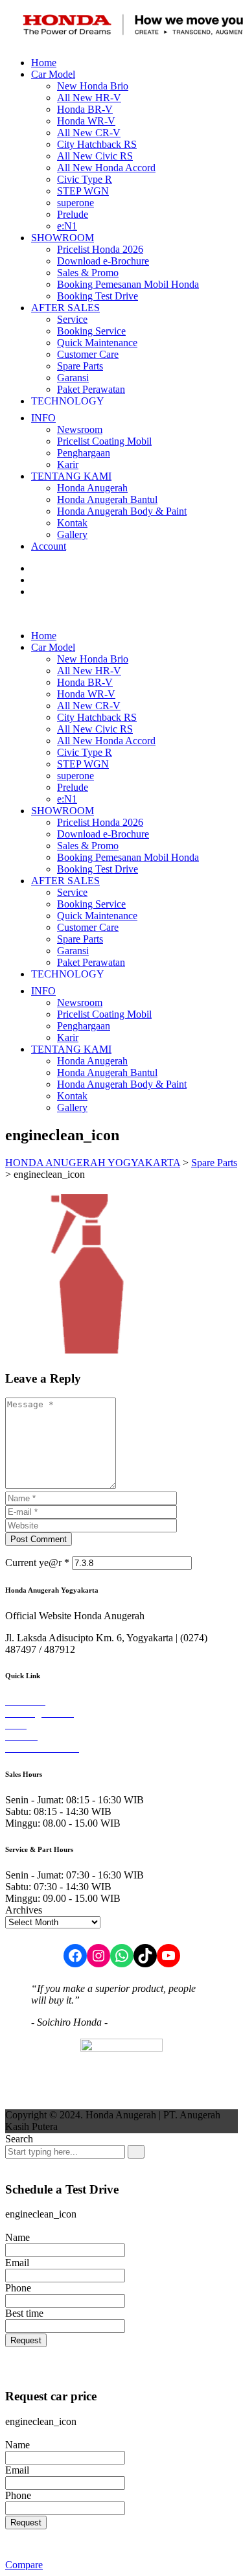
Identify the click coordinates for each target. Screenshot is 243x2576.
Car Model (53, 74)
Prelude (73, 214)
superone (75, 203)
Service (72, 319)
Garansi (73, 378)
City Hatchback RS (97, 144)
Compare (24, 2565)
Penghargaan (84, 453)
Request (26, 2340)
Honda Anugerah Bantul (107, 499)
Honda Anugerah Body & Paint (122, 511)
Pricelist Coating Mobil (104, 441)
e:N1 (67, 226)
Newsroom (80, 429)
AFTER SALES (65, 308)
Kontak (72, 523)
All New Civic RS (95, 156)
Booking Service (91, 331)
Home (44, 63)
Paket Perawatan (91, 389)
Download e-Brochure (103, 261)
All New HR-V (89, 98)
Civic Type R (85, 179)
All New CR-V (89, 133)
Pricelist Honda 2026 (100, 249)
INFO (43, 418)
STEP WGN (83, 191)
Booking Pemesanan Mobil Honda (128, 284)
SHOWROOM (63, 238)
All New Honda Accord (106, 168)
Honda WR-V (86, 121)
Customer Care (88, 354)
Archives (24, 1910)
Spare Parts (80, 366)
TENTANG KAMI (71, 476)
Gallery (72, 534)
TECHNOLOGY (68, 401)
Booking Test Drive (98, 296)
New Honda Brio (93, 86)
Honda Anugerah (92, 488)
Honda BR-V (85, 109)
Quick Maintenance (97, 343)
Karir (68, 464)
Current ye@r (37, 1563)
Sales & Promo (88, 273)
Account (49, 546)
